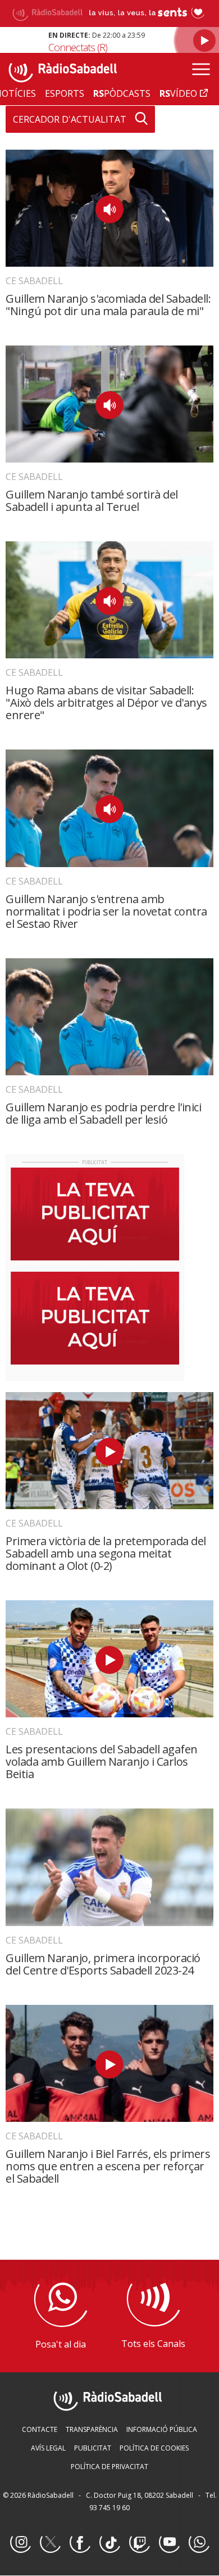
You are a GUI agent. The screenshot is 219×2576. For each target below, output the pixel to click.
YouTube (169, 2543)
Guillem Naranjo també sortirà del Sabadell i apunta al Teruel (92, 501)
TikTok (109, 2543)
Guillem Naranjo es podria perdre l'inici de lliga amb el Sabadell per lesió (103, 1113)
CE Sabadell (34, 281)
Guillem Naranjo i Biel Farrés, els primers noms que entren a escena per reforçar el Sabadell (108, 2166)
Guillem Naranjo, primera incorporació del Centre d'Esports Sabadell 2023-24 (103, 1964)
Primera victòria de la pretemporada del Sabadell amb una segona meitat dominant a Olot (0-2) (106, 1553)
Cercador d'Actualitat (70, 119)
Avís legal (48, 2448)
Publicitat (93, 2448)
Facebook (80, 2543)
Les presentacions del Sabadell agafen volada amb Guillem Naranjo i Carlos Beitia (102, 1762)
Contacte (40, 2429)
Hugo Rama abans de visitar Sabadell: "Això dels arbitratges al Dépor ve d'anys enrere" (106, 703)
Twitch (139, 2543)
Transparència (92, 2429)
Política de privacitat (109, 2467)
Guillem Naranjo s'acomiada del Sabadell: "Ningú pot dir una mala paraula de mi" (108, 305)
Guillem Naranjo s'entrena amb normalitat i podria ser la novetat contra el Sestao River (106, 911)
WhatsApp (199, 2543)
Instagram (20, 2543)
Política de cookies (154, 2448)
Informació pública (162, 2429)
